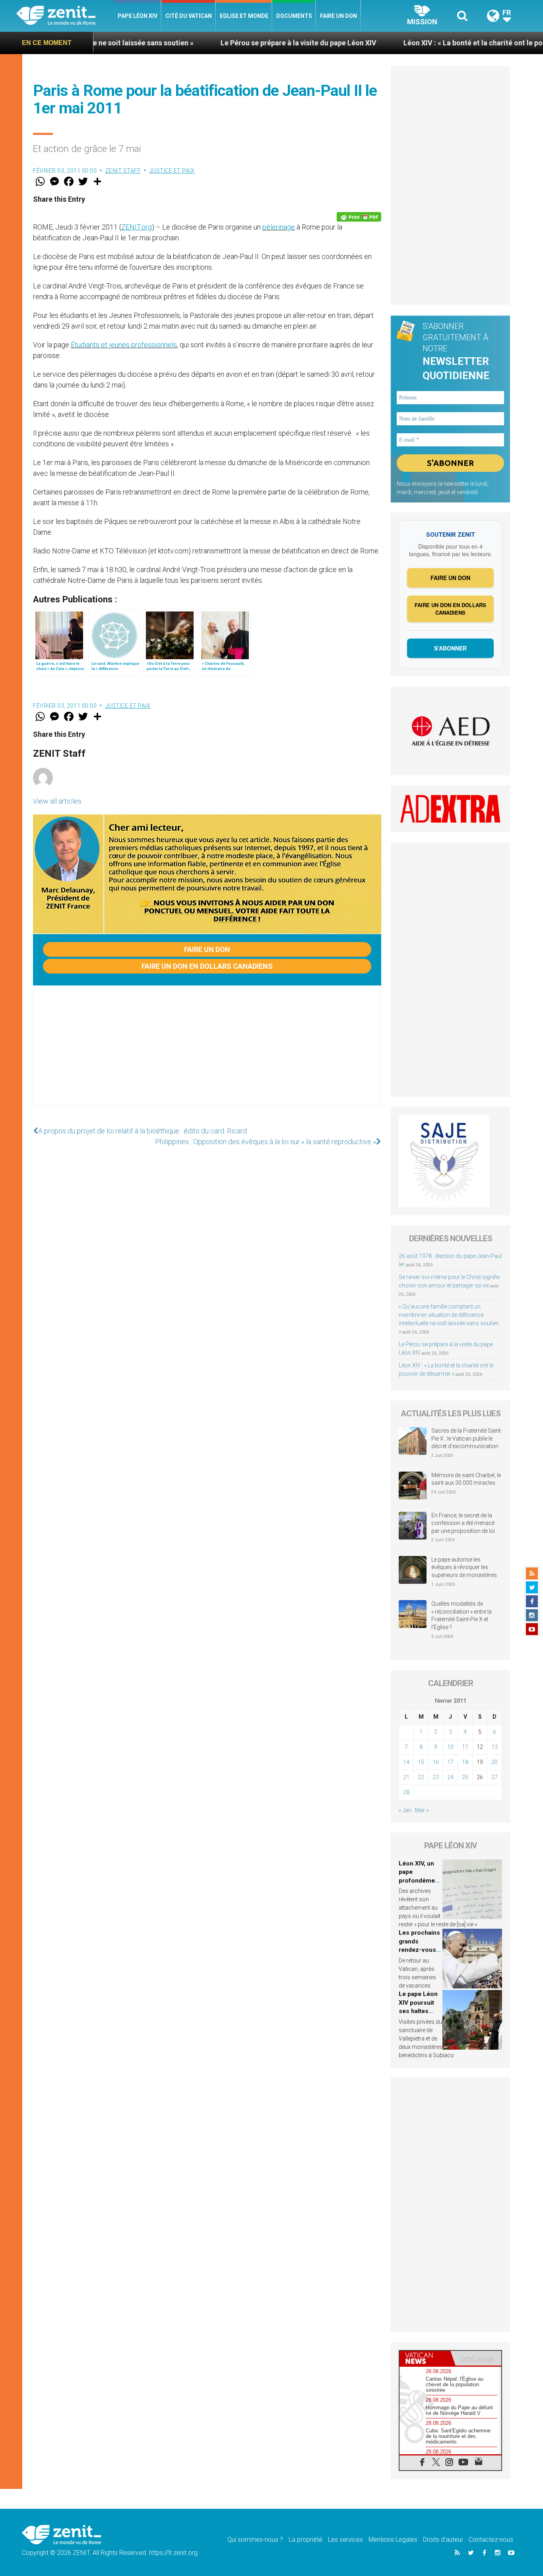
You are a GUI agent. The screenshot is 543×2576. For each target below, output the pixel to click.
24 (450, 1777)
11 (465, 1747)
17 (450, 1762)
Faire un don (338, 16)
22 (421, 1777)
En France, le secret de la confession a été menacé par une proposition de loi (463, 1523)
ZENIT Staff (123, 171)
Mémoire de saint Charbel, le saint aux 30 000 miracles (466, 1479)
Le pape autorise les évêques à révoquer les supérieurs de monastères (464, 1567)
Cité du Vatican (189, 16)
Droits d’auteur (443, 2540)
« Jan (405, 1810)
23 (436, 1777)
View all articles (57, 801)
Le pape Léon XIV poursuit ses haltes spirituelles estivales (418, 2011)
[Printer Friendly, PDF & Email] (359, 217)
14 (406, 1762)
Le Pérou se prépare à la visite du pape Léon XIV (220, 43)
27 (495, 1777)
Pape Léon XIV (138, 16)
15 (421, 1762)
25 (465, 1777)
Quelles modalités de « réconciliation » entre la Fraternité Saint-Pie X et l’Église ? (462, 1615)
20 (495, 1762)
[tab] (425, 2358)
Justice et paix (172, 171)
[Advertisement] (207, 1053)
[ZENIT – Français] (65, 16)
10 (450, 1747)
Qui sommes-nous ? (255, 2540)
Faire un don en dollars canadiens (207, 966)
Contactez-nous (491, 2540)
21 (406, 1777)
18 (465, 1762)
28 (406, 1792)
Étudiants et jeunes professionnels (124, 345)
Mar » (422, 1810)
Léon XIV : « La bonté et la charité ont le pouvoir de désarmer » (427, 43)
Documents (294, 16)
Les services (345, 2540)
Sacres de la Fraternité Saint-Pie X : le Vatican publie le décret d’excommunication (467, 1438)
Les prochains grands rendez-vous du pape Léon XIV (419, 1950)
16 (436, 1762)
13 (495, 1747)
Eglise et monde (244, 16)
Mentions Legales (393, 2540)
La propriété (305, 2540)
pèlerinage (279, 227)
